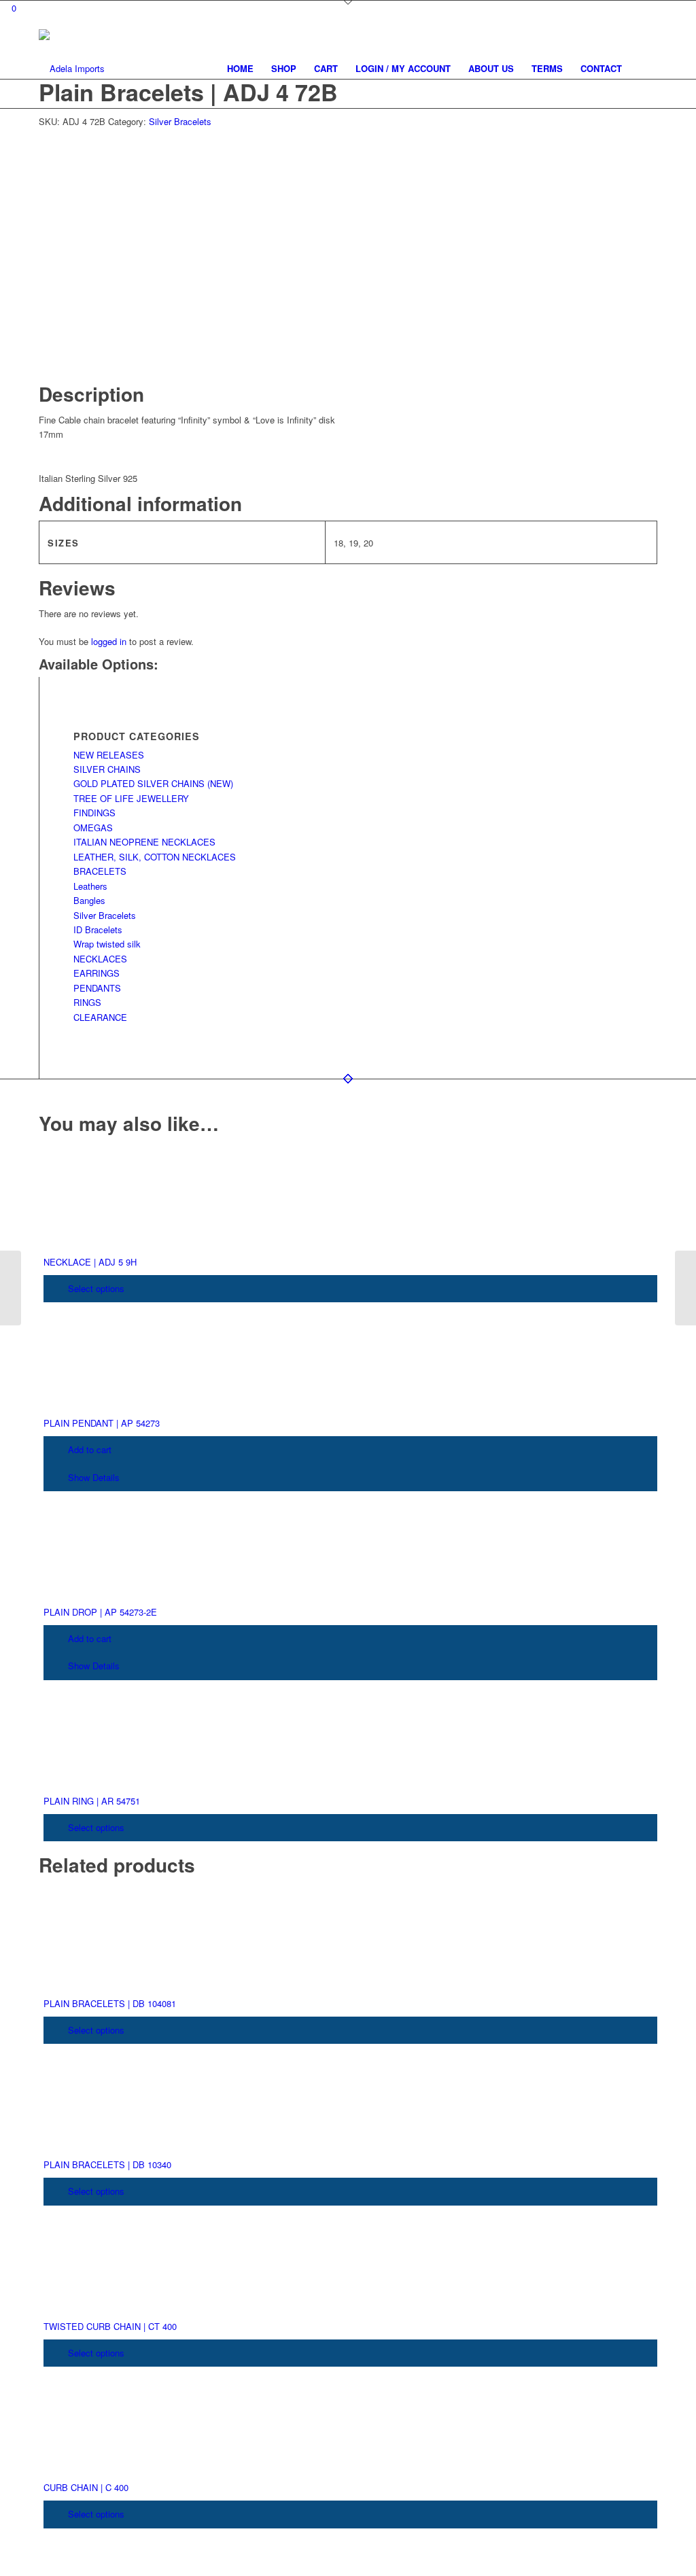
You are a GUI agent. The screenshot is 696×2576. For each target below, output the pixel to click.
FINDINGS (94, 813)
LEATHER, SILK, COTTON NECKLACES (155, 857)
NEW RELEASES (109, 755)
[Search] (644, 69)
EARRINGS (97, 973)
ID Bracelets (98, 929)
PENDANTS (97, 988)
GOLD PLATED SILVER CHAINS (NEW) (153, 783)
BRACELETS (100, 871)
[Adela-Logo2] (72, 69)
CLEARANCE (100, 1017)
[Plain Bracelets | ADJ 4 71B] (11, 1288)
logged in (109, 641)
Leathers (90, 886)
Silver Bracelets (180, 121)
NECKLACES (100, 959)
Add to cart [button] (88, 1449)
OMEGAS (93, 828)
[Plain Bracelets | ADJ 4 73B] (685, 1288)
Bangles (89, 900)
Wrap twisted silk (107, 944)
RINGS (87, 1002)
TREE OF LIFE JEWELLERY (131, 798)
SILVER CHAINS (107, 769)
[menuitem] (240, 69)
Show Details (92, 1477)
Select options (95, 1288)
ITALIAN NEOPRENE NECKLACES (144, 842)
